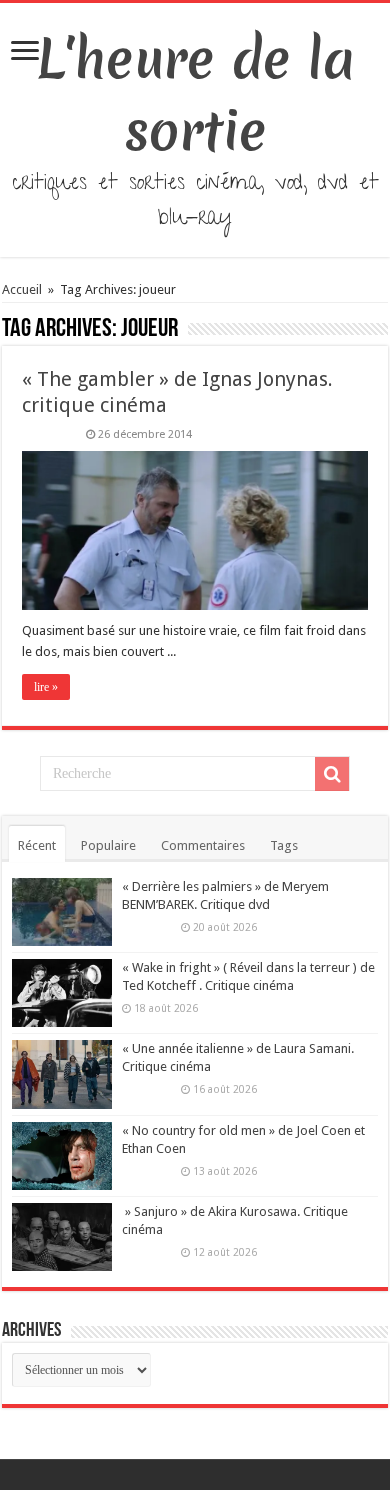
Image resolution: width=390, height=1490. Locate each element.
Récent (37, 845)
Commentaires (203, 845)
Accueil (23, 289)
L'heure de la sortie (195, 95)
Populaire (108, 845)
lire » (46, 687)
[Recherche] (332, 774)
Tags (284, 845)
